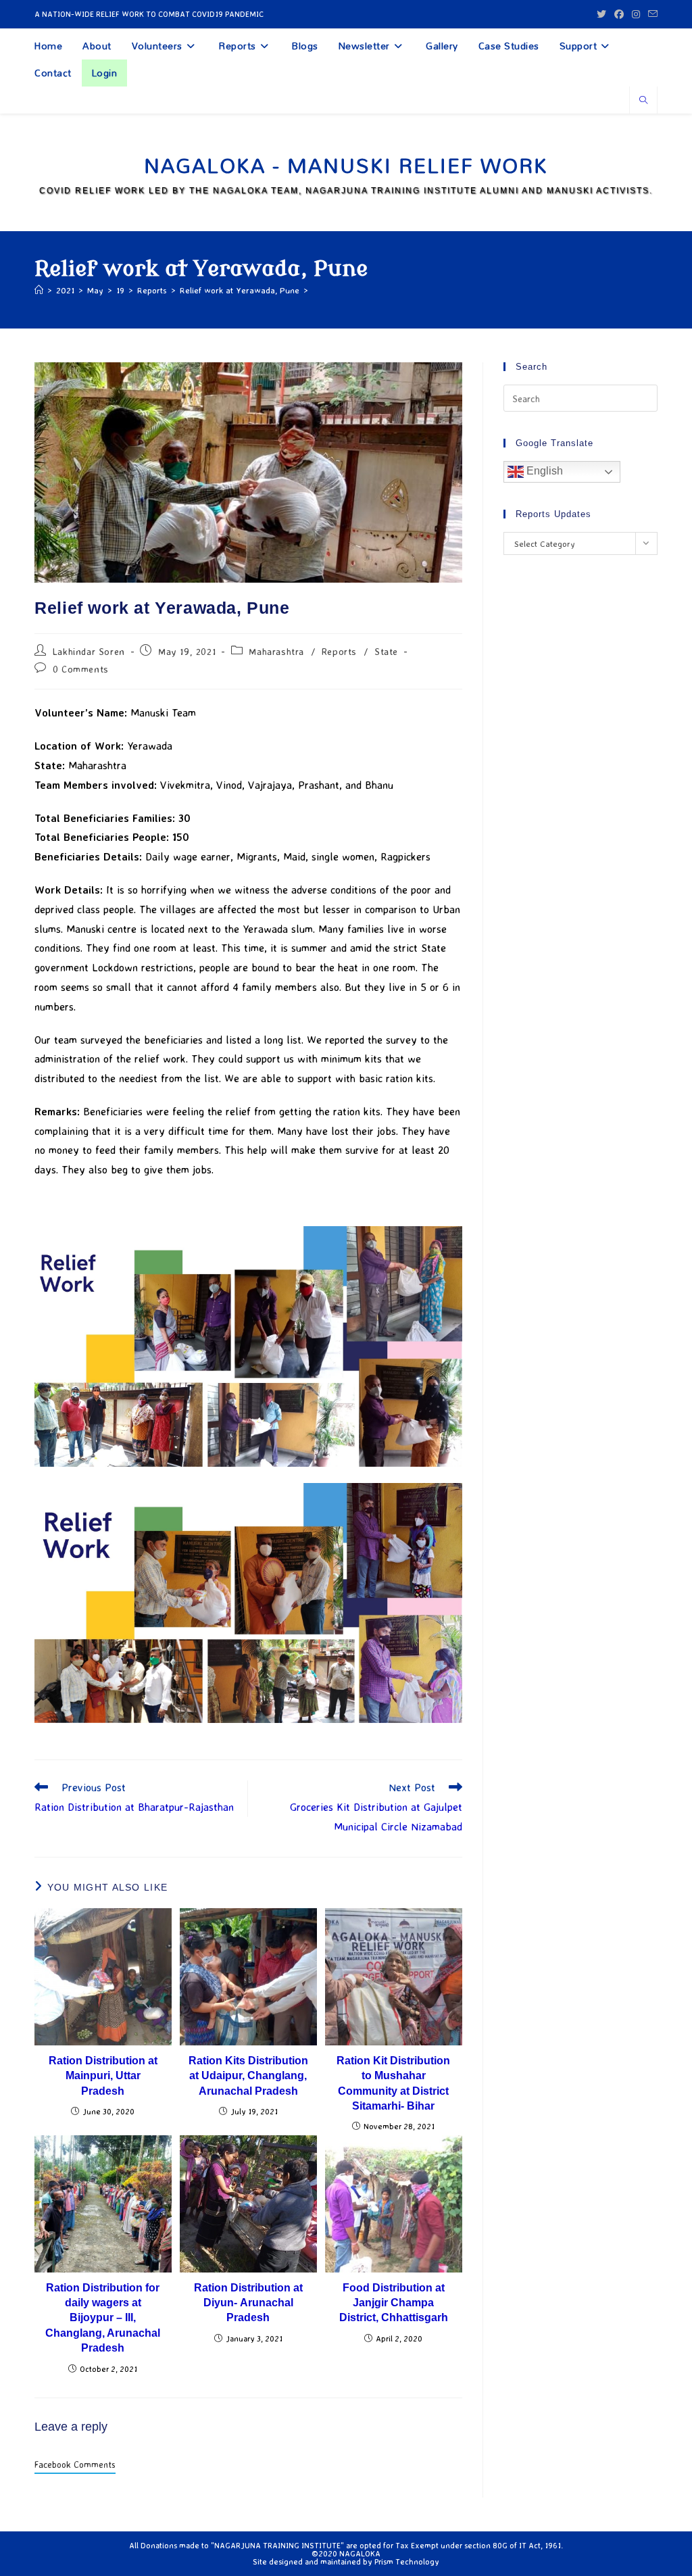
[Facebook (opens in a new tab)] (619, 14)
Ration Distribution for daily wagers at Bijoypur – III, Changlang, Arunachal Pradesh (103, 2318)
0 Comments (81, 669)
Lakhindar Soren (89, 651)
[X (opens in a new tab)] (601, 14)
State (386, 651)
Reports (339, 651)
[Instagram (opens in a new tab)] (636, 14)
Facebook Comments (75, 2464)
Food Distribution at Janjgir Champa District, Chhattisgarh (394, 2303)
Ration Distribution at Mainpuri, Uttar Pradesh (103, 2076)
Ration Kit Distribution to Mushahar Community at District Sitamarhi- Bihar (393, 2083)
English (543, 471)
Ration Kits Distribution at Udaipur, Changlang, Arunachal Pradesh (248, 2076)
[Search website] (643, 101)
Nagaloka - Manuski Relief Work (346, 165)
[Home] (39, 290)
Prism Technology (407, 2561)
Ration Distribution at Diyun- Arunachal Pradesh (248, 2303)
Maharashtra (276, 651)
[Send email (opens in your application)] (651, 14)
